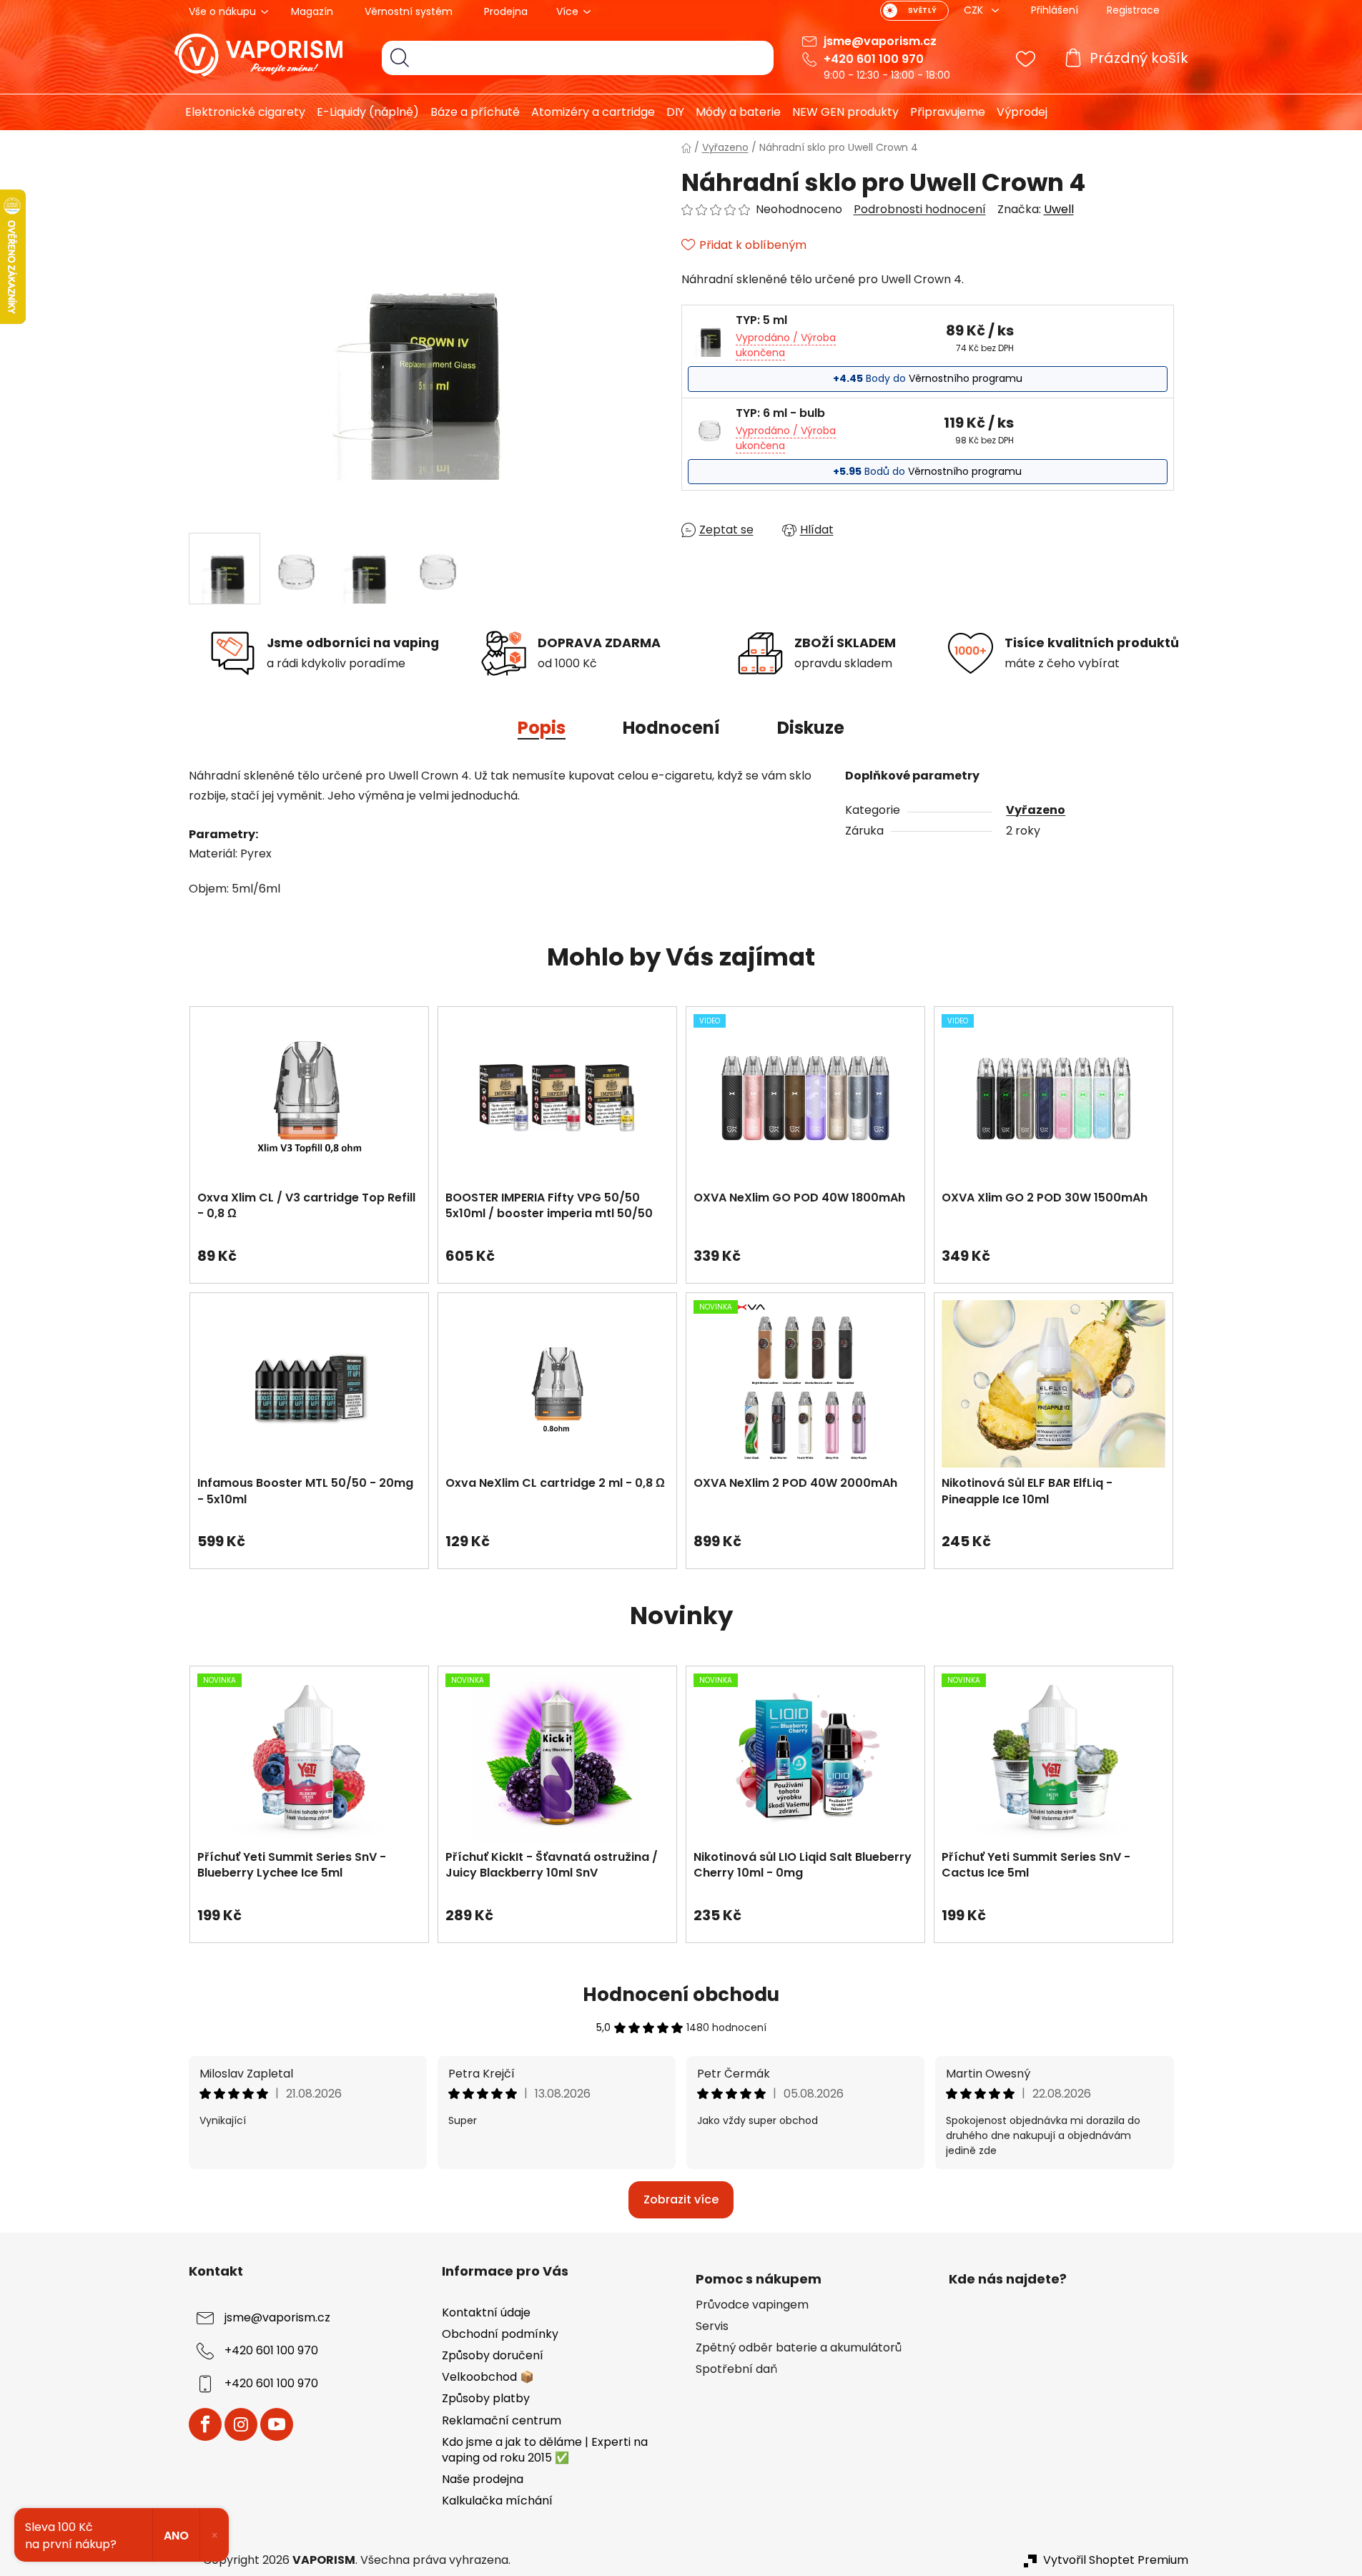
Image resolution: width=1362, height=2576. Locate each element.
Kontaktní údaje (486, 2312)
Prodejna (506, 11)
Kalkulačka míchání (497, 2501)
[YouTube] (277, 2424)
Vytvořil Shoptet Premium (1116, 2560)
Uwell (1059, 209)
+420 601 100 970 (874, 59)
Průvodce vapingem (752, 2305)
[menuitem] (240, 112)
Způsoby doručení (493, 2355)
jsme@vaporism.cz (880, 41)
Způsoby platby (486, 2398)
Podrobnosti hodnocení (920, 210)
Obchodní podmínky (500, 2334)
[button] (309, 1249)
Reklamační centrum (502, 2420)
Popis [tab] (542, 728)
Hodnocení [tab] (671, 728)
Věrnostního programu (966, 378)
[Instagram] (241, 2424)
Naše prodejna (483, 2479)
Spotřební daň (736, 2369)
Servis (712, 2326)
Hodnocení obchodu (681, 1995)
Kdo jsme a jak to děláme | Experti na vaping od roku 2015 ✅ (545, 2450)
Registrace (1133, 10)
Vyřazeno (1036, 810)
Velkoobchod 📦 (488, 2377)
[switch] (914, 11)
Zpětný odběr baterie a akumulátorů (799, 2348)
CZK (975, 10)
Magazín (312, 11)
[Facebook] (205, 2424)
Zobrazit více (681, 2199)
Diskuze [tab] (811, 728)
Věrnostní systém (409, 11)
